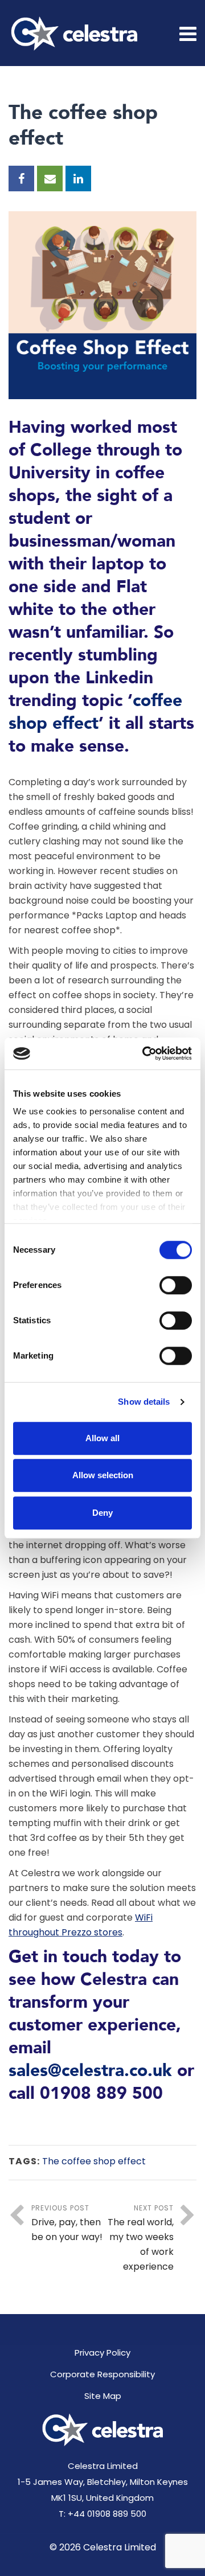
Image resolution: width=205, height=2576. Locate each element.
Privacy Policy (102, 2353)
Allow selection (103, 1475)
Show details (144, 1402)
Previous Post (67, 2223)
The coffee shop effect (94, 2161)
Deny (102, 1513)
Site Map (103, 2396)
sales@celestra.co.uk (90, 2071)
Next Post (141, 2238)
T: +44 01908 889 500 (102, 2514)
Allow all (102, 1438)
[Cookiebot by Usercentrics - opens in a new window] (145, 1053)
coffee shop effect (95, 712)
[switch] (176, 1285)
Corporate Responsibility (102, 2374)
